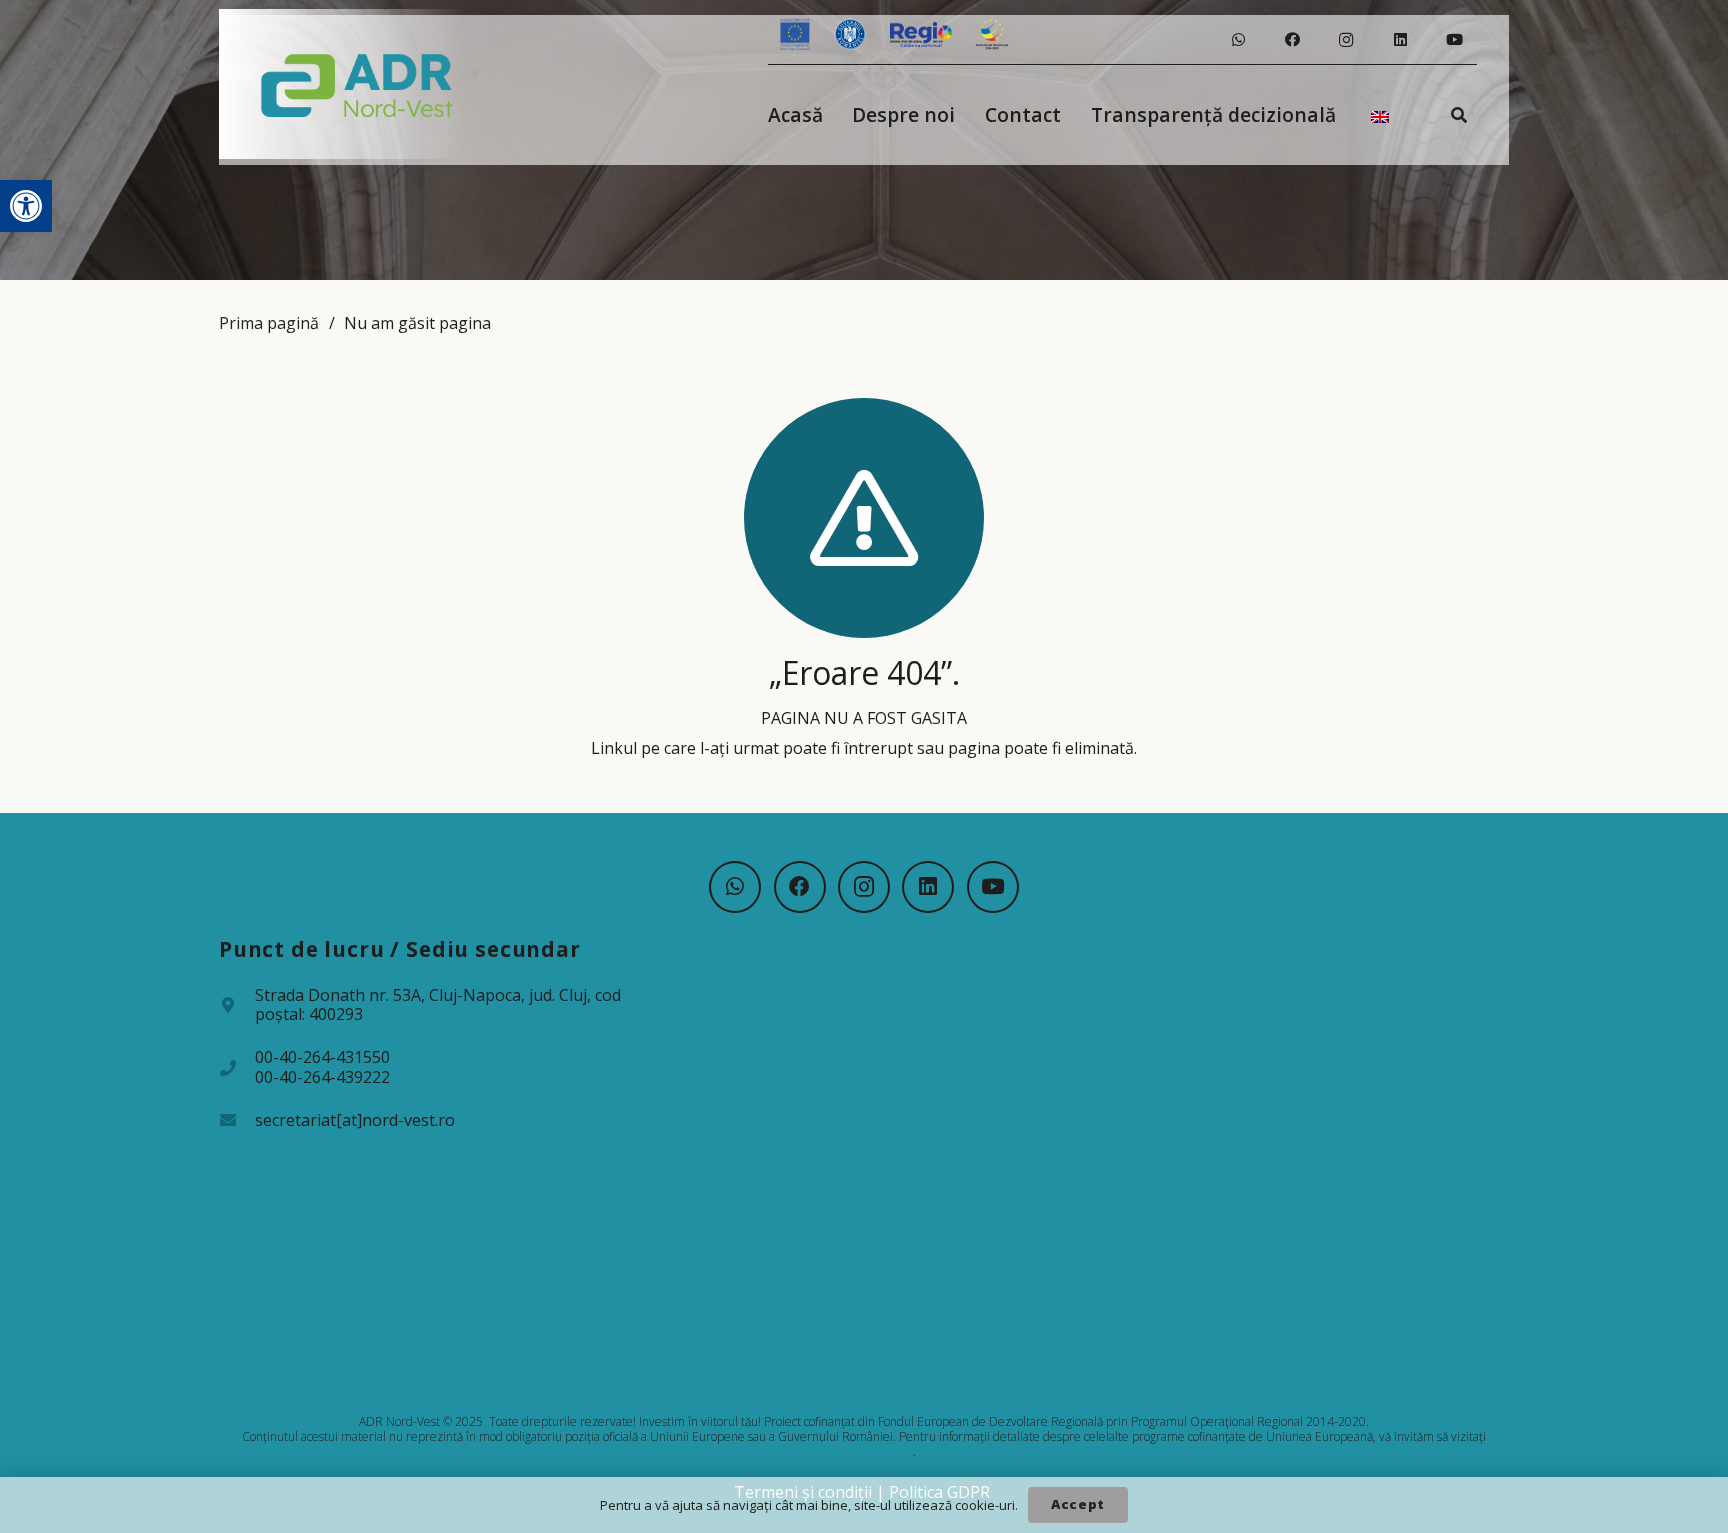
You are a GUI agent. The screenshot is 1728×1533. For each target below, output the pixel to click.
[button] (26, 206)
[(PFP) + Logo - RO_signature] (357, 84)
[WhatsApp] (1238, 40)
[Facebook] (1292, 40)
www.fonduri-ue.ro (863, 1451)
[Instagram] (1346, 40)
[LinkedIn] (1400, 40)
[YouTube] (1454, 40)
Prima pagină (269, 323)
